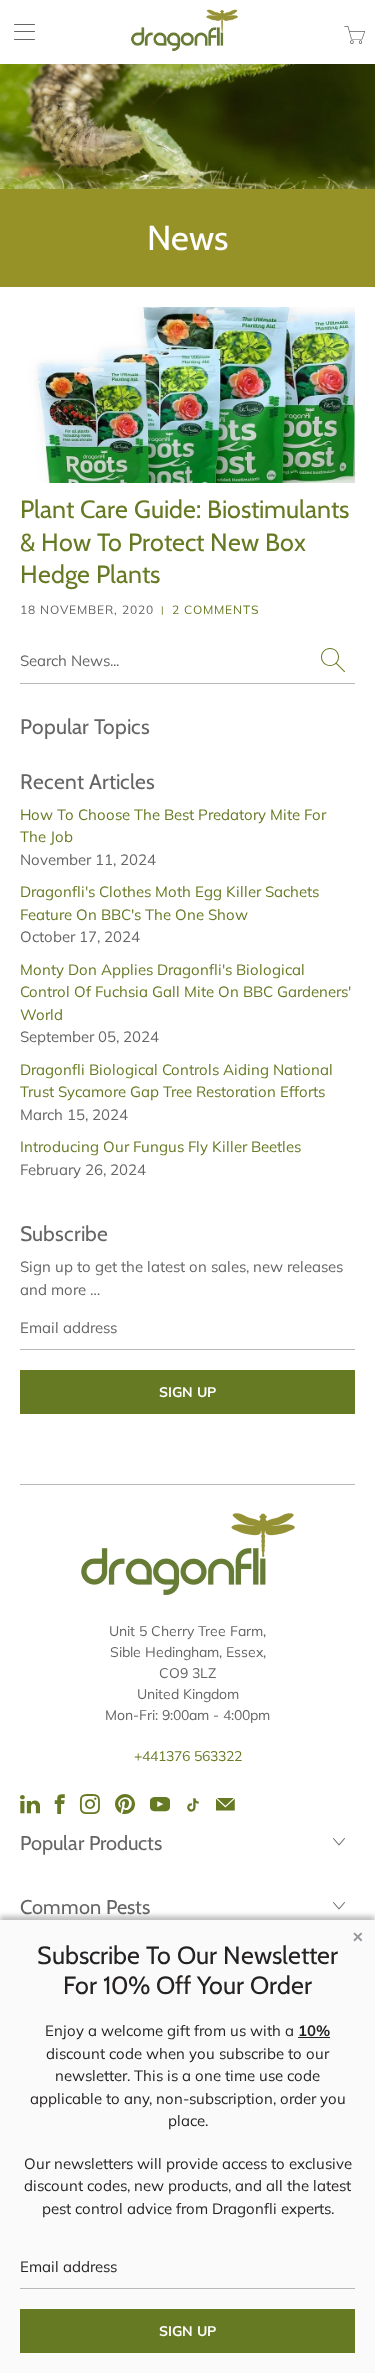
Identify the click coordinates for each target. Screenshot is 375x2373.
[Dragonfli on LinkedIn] (30, 1804)
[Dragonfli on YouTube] (160, 1804)
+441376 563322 (188, 1756)
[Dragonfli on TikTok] (193, 1805)
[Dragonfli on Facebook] (60, 1804)
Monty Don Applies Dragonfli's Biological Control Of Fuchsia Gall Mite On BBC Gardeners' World (185, 992)
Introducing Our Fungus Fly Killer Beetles (160, 1146)
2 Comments (215, 609)
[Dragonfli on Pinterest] (125, 1804)
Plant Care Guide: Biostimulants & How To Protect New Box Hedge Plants (184, 541)
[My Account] (17, 31)
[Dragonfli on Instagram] (90, 1804)
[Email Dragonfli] (225, 1804)
